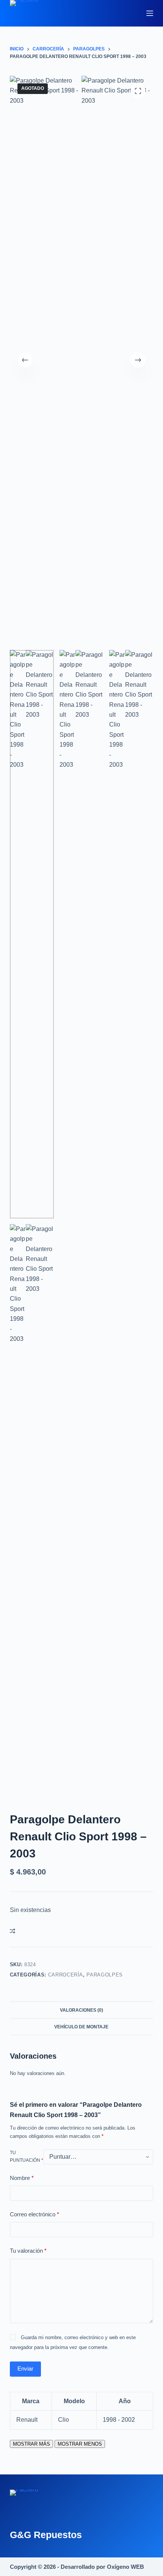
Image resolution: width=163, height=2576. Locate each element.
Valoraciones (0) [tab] (81, 2010)
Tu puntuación (27, 2156)
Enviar (25, 2369)
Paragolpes (105, 1975)
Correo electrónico (34, 2214)
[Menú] (150, 13)
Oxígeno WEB (125, 2567)
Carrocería (66, 1975)
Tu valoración (28, 2251)
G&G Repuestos (46, 2535)
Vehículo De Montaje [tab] (81, 2027)
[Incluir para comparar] (13, 1931)
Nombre (22, 2178)
